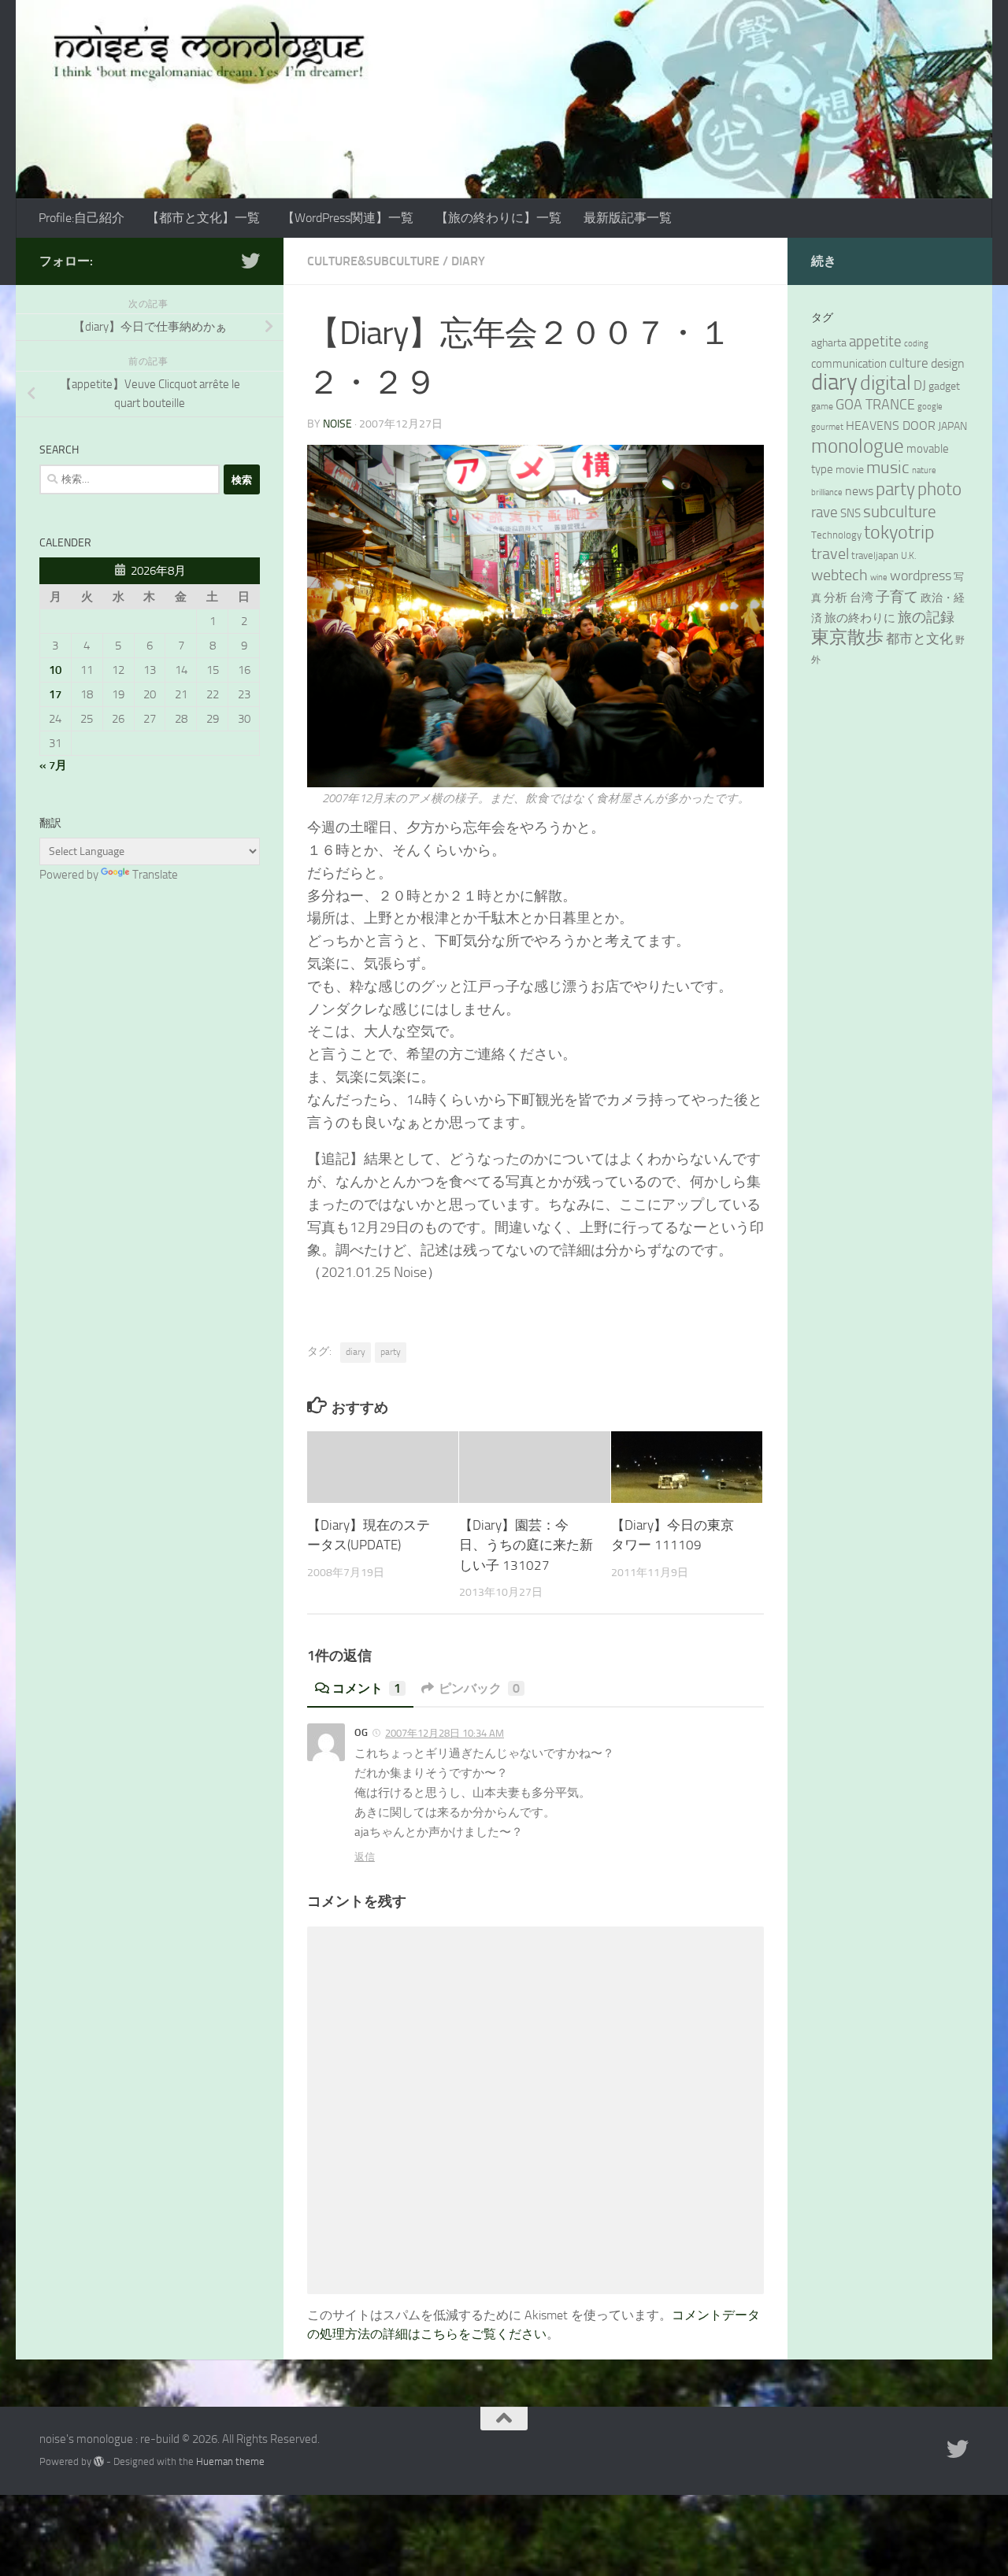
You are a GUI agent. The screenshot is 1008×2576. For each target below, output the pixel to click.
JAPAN (952, 426)
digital (886, 383)
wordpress (921, 576)
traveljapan (875, 555)
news (859, 491)
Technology (836, 535)
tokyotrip (899, 532)
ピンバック (479, 1688)
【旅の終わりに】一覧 (498, 218)
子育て (897, 597)
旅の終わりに (860, 618)
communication (849, 364)
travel (830, 554)
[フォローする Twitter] (250, 261)
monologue (858, 446)
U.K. (908, 556)
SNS (850, 513)
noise (337, 424)
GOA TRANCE (875, 405)
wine (879, 577)
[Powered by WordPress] (99, 2461)
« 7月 (53, 765)
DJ (920, 385)
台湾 (862, 598)
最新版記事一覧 (628, 218)
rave (825, 512)
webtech (839, 575)
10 (55, 670)
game (822, 406)
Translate (155, 875)
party (391, 1352)
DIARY (468, 261)
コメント (367, 1688)
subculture (900, 512)
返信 (365, 1857)
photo (939, 489)
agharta (829, 343)
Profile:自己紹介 (82, 218)
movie (850, 470)
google (930, 407)
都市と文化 (919, 638)
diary (356, 1352)
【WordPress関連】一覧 (348, 218)
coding (916, 344)
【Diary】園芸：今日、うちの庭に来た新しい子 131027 (526, 1545)
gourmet (827, 427)
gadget (944, 386)
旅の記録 (926, 617)
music (888, 467)
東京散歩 (847, 637)
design (948, 363)
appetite (875, 342)
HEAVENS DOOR (891, 426)
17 (55, 694)
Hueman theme (230, 2461)
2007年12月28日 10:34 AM (445, 1733)
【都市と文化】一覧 (203, 218)
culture (909, 363)
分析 (836, 598)
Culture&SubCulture (373, 261)
